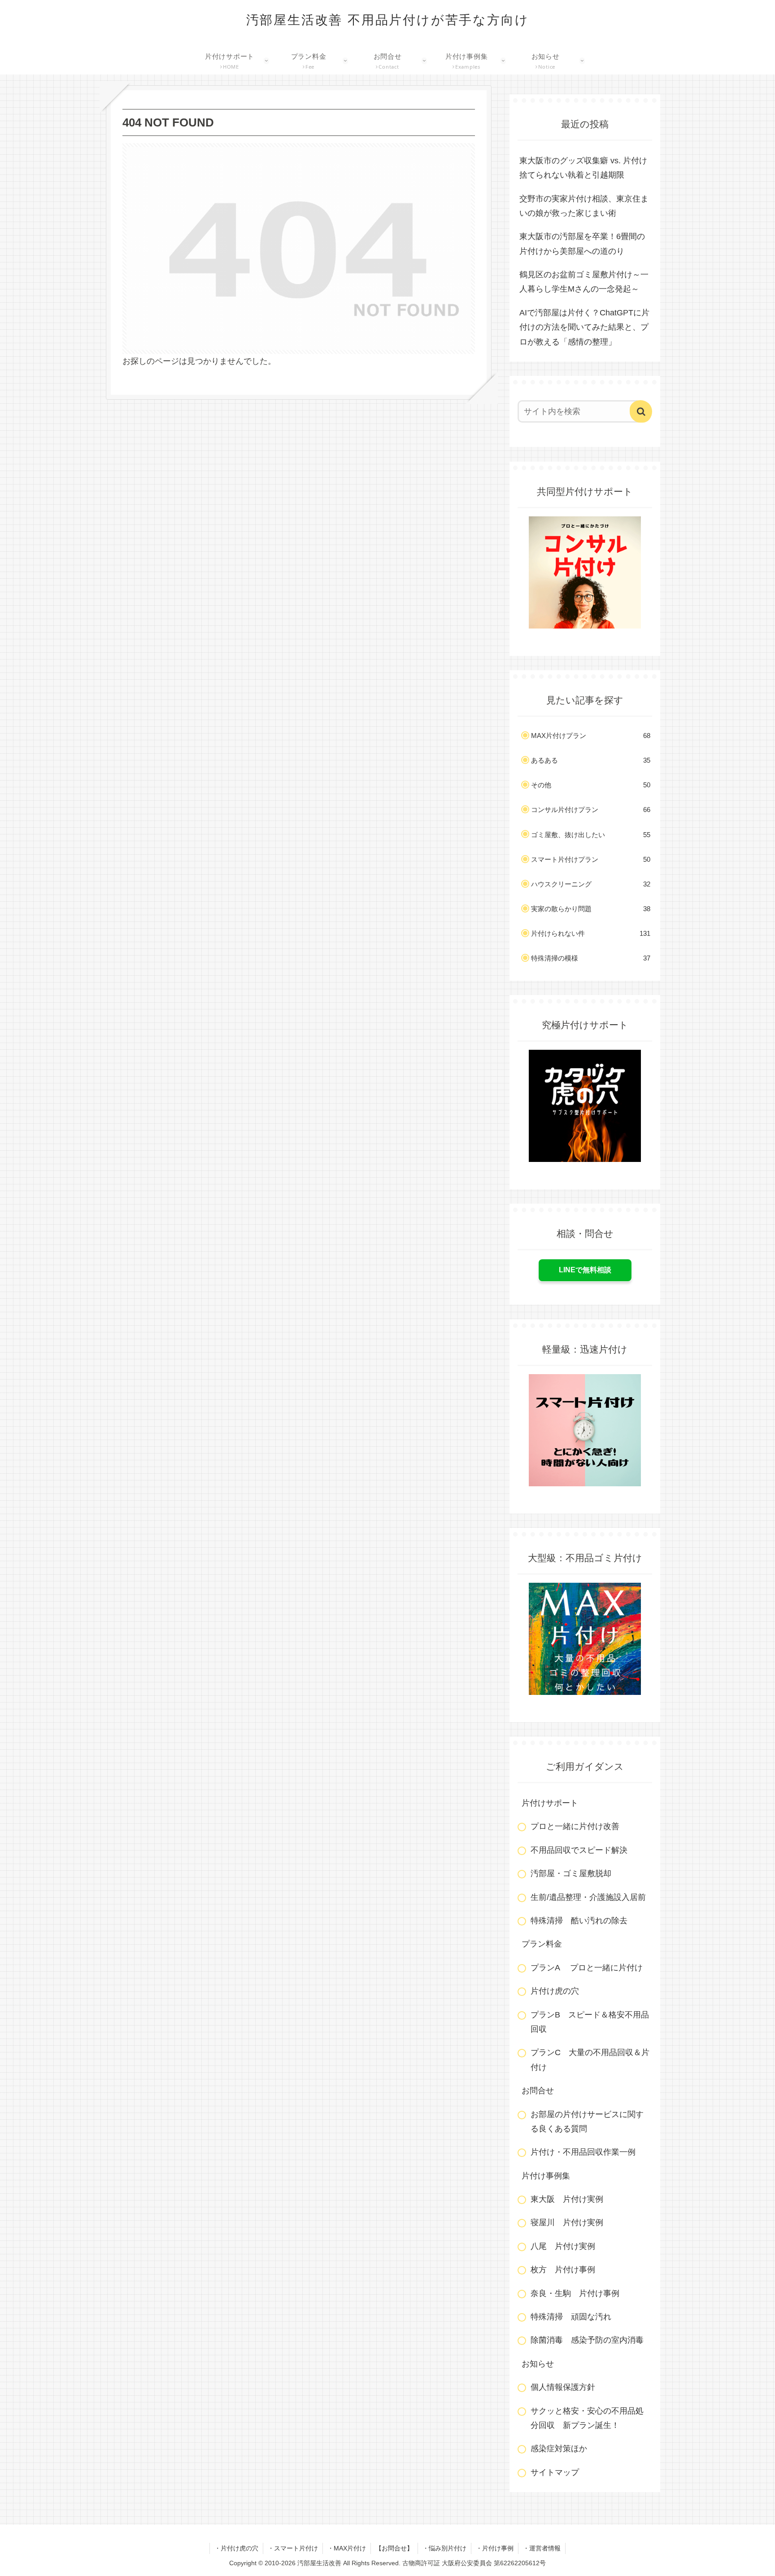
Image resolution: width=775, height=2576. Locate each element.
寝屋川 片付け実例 (567, 2222)
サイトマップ (555, 2472)
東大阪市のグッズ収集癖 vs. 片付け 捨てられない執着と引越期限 (586, 168)
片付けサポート (550, 1803)
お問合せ (538, 2091)
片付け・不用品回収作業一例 (583, 2152)
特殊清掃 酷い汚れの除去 (579, 1921)
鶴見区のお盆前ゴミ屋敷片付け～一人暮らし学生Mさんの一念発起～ (584, 282)
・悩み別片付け (444, 2548)
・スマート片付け (293, 2548)
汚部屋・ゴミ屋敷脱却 (571, 1873)
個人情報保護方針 (563, 2387)
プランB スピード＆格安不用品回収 (590, 2022)
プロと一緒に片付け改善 (575, 1826)
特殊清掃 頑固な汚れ (571, 2317)
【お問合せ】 (394, 2548)
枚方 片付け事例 (563, 2270)
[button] (641, 411)
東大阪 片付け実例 (567, 2199)
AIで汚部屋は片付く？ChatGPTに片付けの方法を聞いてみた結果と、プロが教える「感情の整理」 (584, 327)
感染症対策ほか (559, 2449)
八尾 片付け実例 (563, 2246)
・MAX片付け (347, 2548)
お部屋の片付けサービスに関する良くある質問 (587, 2122)
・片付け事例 (495, 2548)
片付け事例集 (546, 2176)
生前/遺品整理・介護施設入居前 (588, 1897)
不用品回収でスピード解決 (579, 1850)
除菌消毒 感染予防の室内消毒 (587, 2340)
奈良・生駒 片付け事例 (575, 2293)
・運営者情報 (542, 2548)
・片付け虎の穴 (236, 2548)
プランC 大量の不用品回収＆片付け (590, 2060)
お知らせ (538, 2364)
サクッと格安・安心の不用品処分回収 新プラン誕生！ (587, 2418)
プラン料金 (542, 1944)
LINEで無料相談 (585, 1270)
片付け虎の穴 (555, 1991)
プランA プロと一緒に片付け (587, 1968)
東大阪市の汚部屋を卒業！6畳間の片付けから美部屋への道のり (582, 244)
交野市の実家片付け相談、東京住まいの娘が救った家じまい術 (584, 206)
